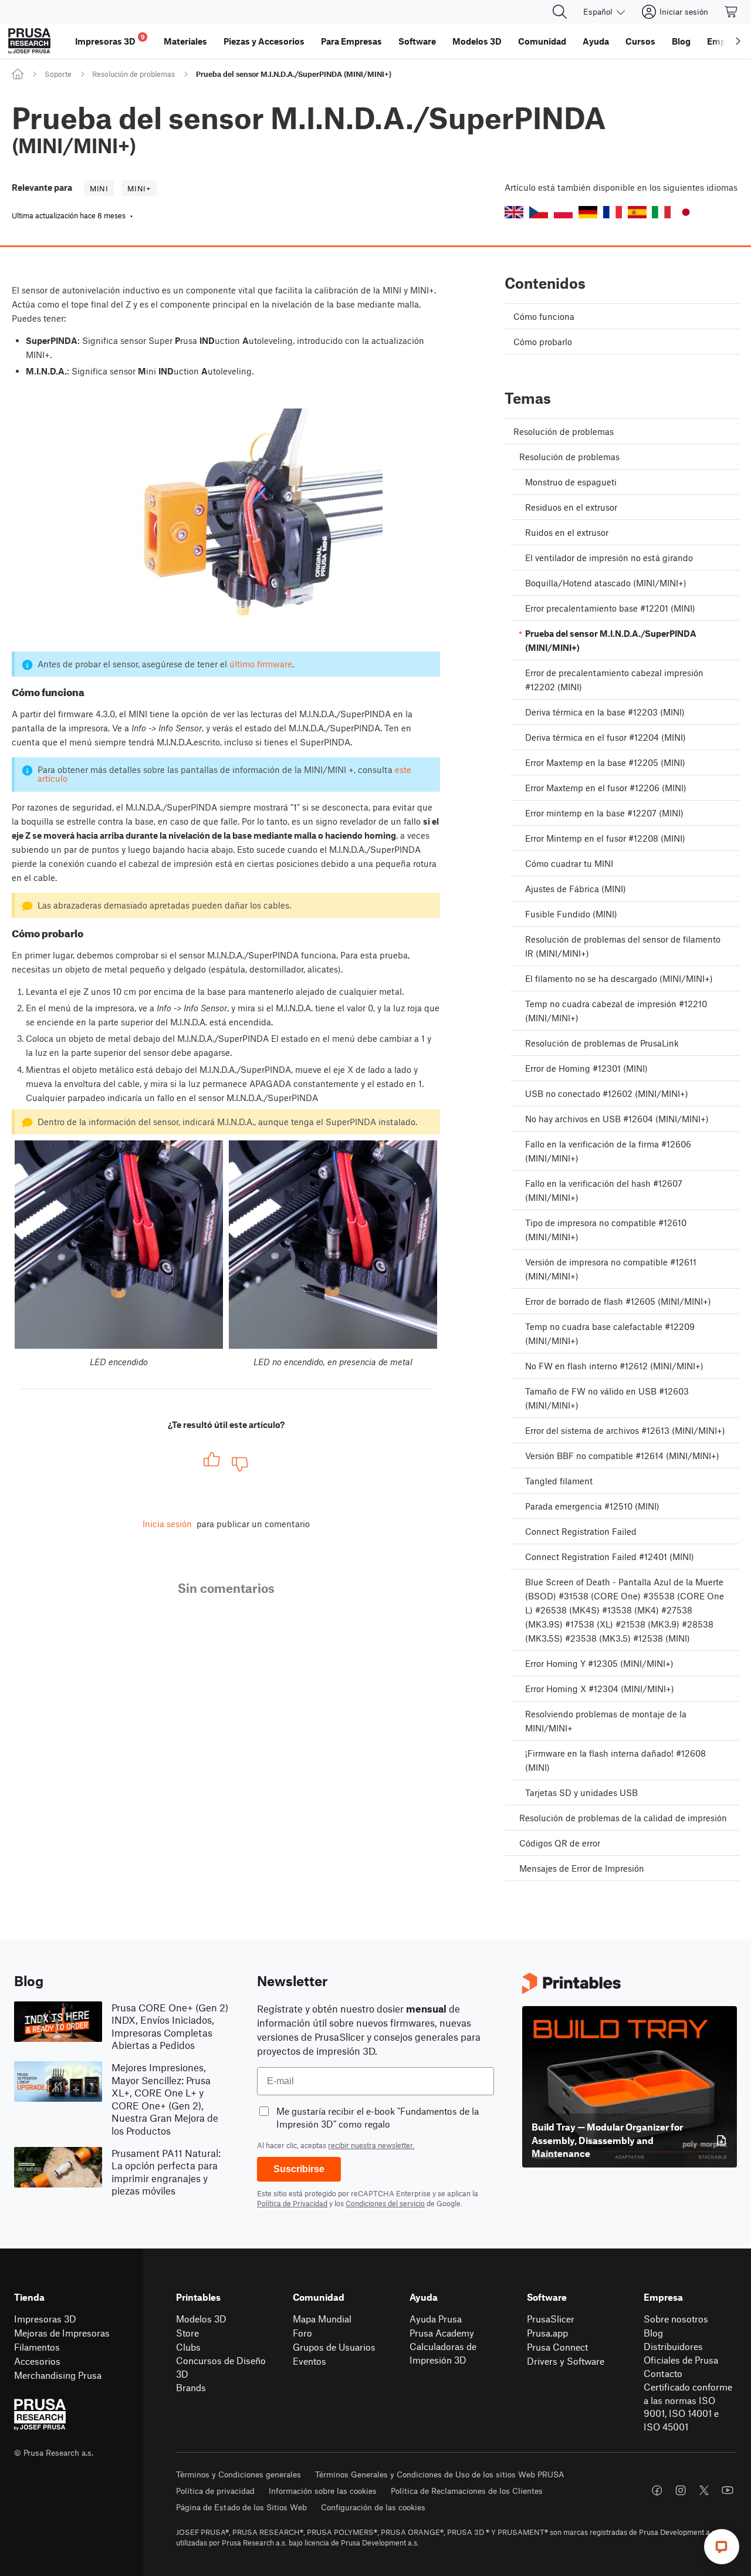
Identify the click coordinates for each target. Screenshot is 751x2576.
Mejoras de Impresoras (62, 2333)
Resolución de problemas (133, 74)
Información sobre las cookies (323, 2491)
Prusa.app (547, 2333)
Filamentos (37, 2347)
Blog (653, 2333)
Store (187, 2333)
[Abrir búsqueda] (560, 12)
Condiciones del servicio (385, 2203)
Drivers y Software (566, 2361)
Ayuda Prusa (436, 2319)
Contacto (663, 2373)
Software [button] (417, 41)
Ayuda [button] (596, 41)
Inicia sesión (167, 1524)
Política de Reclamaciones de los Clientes (467, 2491)
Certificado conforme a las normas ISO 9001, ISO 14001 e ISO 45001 (688, 2407)
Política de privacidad (215, 2491)
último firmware (261, 664)
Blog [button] (681, 41)
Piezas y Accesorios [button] (264, 41)
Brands (191, 2387)
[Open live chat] (722, 2547)
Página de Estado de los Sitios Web (241, 2507)
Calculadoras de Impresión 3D (443, 2353)
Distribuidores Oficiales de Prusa (681, 2353)
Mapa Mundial (322, 2319)
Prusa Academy (442, 2333)
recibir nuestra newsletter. (371, 2145)
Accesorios (37, 2361)
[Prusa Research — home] (29, 41)
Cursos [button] (640, 41)
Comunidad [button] (542, 41)
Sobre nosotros (676, 2319)
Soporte (58, 74)
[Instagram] (681, 2490)
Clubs (188, 2347)
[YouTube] (728, 2490)
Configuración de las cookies (373, 2507)
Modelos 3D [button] (477, 41)
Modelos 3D (201, 2319)
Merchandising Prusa (58, 2375)
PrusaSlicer (551, 2319)
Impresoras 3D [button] (110, 40)
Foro (302, 2333)
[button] (514, 212)
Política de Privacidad (292, 2203)
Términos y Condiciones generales (239, 2474)
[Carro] (732, 12)
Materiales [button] (185, 41)
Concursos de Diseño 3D (221, 2367)
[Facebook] (657, 2490)
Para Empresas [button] (351, 41)
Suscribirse (299, 2169)
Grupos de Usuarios (334, 2347)
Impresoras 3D (45, 2319)
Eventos (309, 2361)
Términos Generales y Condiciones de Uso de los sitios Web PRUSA (440, 2474)
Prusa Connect (557, 2347)
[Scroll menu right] (738, 41)
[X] (704, 2490)
